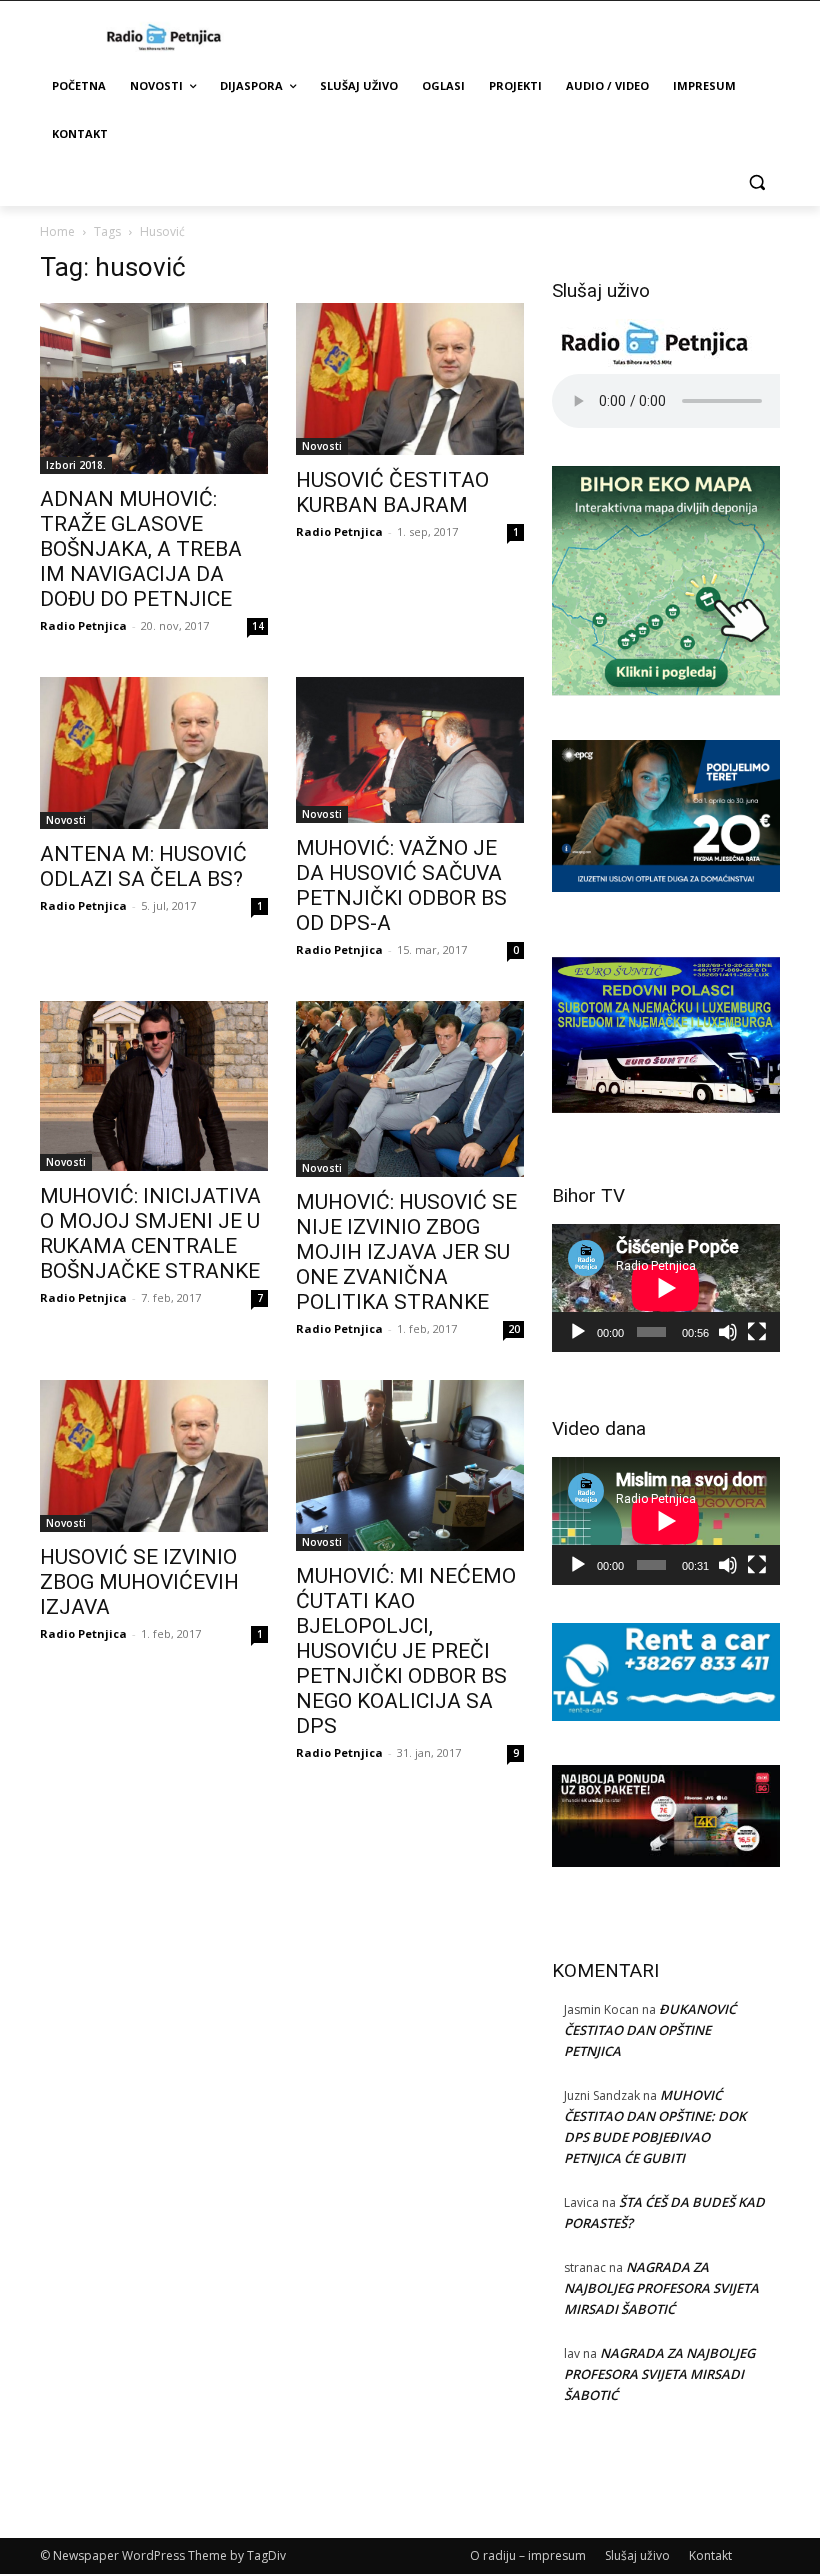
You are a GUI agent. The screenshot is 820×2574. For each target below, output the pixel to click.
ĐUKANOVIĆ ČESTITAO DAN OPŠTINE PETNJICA (650, 2030)
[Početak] (578, 1332)
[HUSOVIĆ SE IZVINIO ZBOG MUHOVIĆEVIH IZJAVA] (154, 1456)
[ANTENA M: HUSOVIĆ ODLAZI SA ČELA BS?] (154, 753)
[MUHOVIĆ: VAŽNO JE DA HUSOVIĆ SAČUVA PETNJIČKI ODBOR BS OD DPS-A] (410, 750)
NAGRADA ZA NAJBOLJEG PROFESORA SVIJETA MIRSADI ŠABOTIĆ (661, 2288)
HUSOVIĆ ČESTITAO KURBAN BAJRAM (392, 492)
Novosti (322, 446)
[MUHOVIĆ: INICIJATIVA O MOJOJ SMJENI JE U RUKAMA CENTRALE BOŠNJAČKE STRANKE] (154, 1086)
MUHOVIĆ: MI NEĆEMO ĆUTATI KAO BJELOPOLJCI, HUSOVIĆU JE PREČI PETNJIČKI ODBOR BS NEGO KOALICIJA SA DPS (406, 1651)
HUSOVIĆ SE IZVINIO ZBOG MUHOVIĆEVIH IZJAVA (139, 1582)
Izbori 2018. (76, 465)
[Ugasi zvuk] (728, 1332)
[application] (666, 1288)
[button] (756, 182)
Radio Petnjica (83, 625)
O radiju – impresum (528, 2555)
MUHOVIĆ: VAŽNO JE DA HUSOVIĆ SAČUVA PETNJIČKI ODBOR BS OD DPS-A (401, 885)
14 (258, 626)
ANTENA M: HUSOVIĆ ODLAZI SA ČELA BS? (143, 866)
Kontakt (710, 2555)
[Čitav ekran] (757, 1332)
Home (57, 231)
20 (514, 1329)
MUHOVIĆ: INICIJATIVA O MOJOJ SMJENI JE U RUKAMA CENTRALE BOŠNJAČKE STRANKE (150, 1233)
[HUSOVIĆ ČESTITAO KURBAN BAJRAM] (410, 379)
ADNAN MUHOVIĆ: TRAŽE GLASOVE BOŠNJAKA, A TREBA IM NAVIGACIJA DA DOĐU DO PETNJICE (141, 549)
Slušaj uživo (637, 2555)
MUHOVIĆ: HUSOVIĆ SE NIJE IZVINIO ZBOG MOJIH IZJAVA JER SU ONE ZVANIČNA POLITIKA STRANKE (406, 1252)
